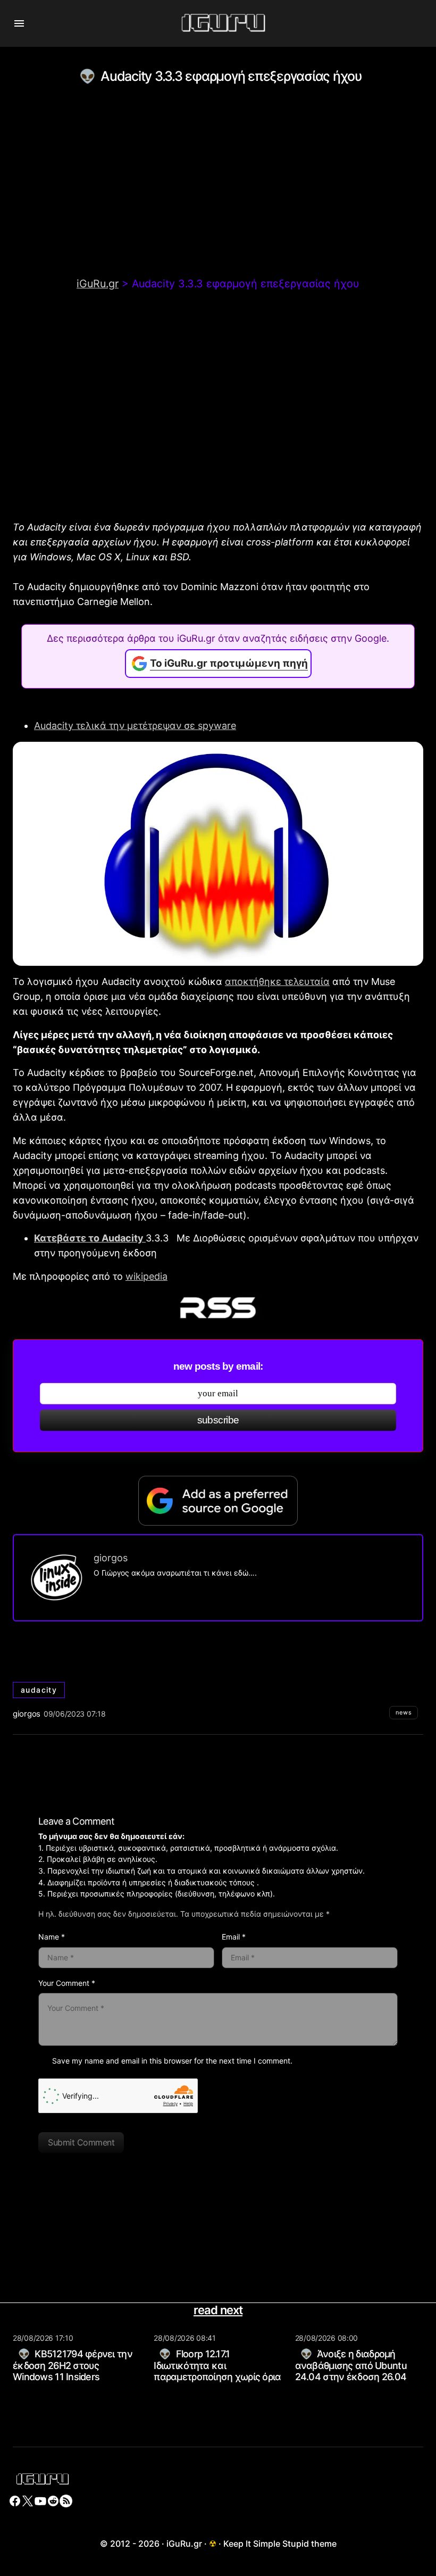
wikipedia (146, 1276)
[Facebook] (15, 2501)
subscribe (218, 1420)
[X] (28, 2501)
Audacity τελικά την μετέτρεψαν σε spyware (135, 726)
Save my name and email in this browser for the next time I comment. (172, 2061)
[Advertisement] (218, 197)
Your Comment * (67, 1983)
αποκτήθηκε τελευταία (277, 981)
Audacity (39, 1690)
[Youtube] (40, 2501)
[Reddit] (53, 2501)
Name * (52, 1937)
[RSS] (66, 2501)
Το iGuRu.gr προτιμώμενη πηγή (229, 663)
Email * (234, 1937)
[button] (19, 23)
